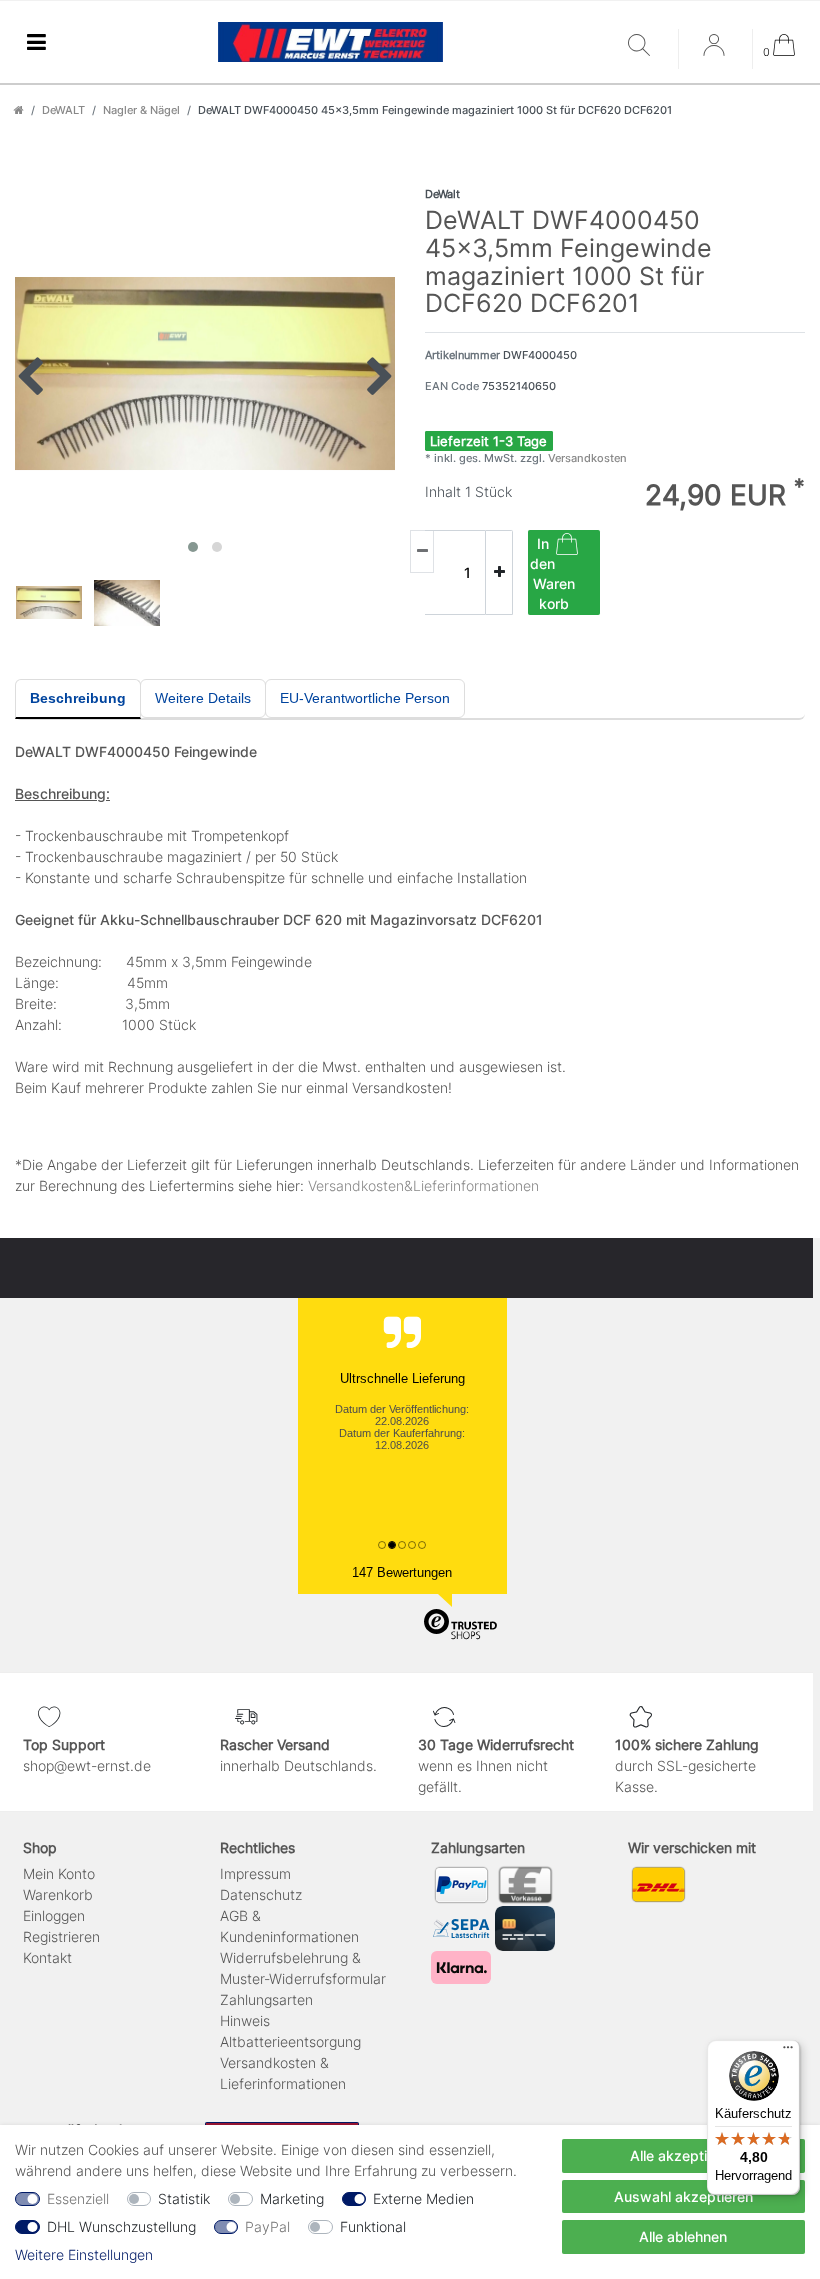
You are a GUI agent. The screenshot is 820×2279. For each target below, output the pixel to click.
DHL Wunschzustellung (121, 2226)
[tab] (78, 699)
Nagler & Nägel (141, 110)
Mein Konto (59, 1873)
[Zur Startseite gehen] (19, 110)
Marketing (292, 2198)
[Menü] (788, 2052)
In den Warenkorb (552, 573)
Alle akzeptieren (683, 2155)
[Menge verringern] (422, 551)
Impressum (255, 1873)
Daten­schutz (261, 1894)
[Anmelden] (716, 52)
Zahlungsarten (266, 1999)
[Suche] (648, 46)
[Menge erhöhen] (499, 573)
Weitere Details (203, 698)
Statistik (184, 2198)
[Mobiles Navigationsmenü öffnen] (36, 42)
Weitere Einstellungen (84, 2254)
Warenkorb (58, 1894)
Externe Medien (423, 2198)
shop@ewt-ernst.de (87, 1765)
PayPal (267, 2226)
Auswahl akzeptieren (683, 2196)
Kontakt (47, 1957)
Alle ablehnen (683, 2236)
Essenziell (78, 2198)
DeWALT (63, 110)
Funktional (373, 2226)
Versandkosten (586, 458)
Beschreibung (78, 698)
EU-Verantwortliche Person (365, 698)
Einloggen (54, 1915)
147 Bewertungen (402, 1572)
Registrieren (61, 1936)
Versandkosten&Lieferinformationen (423, 1185)
